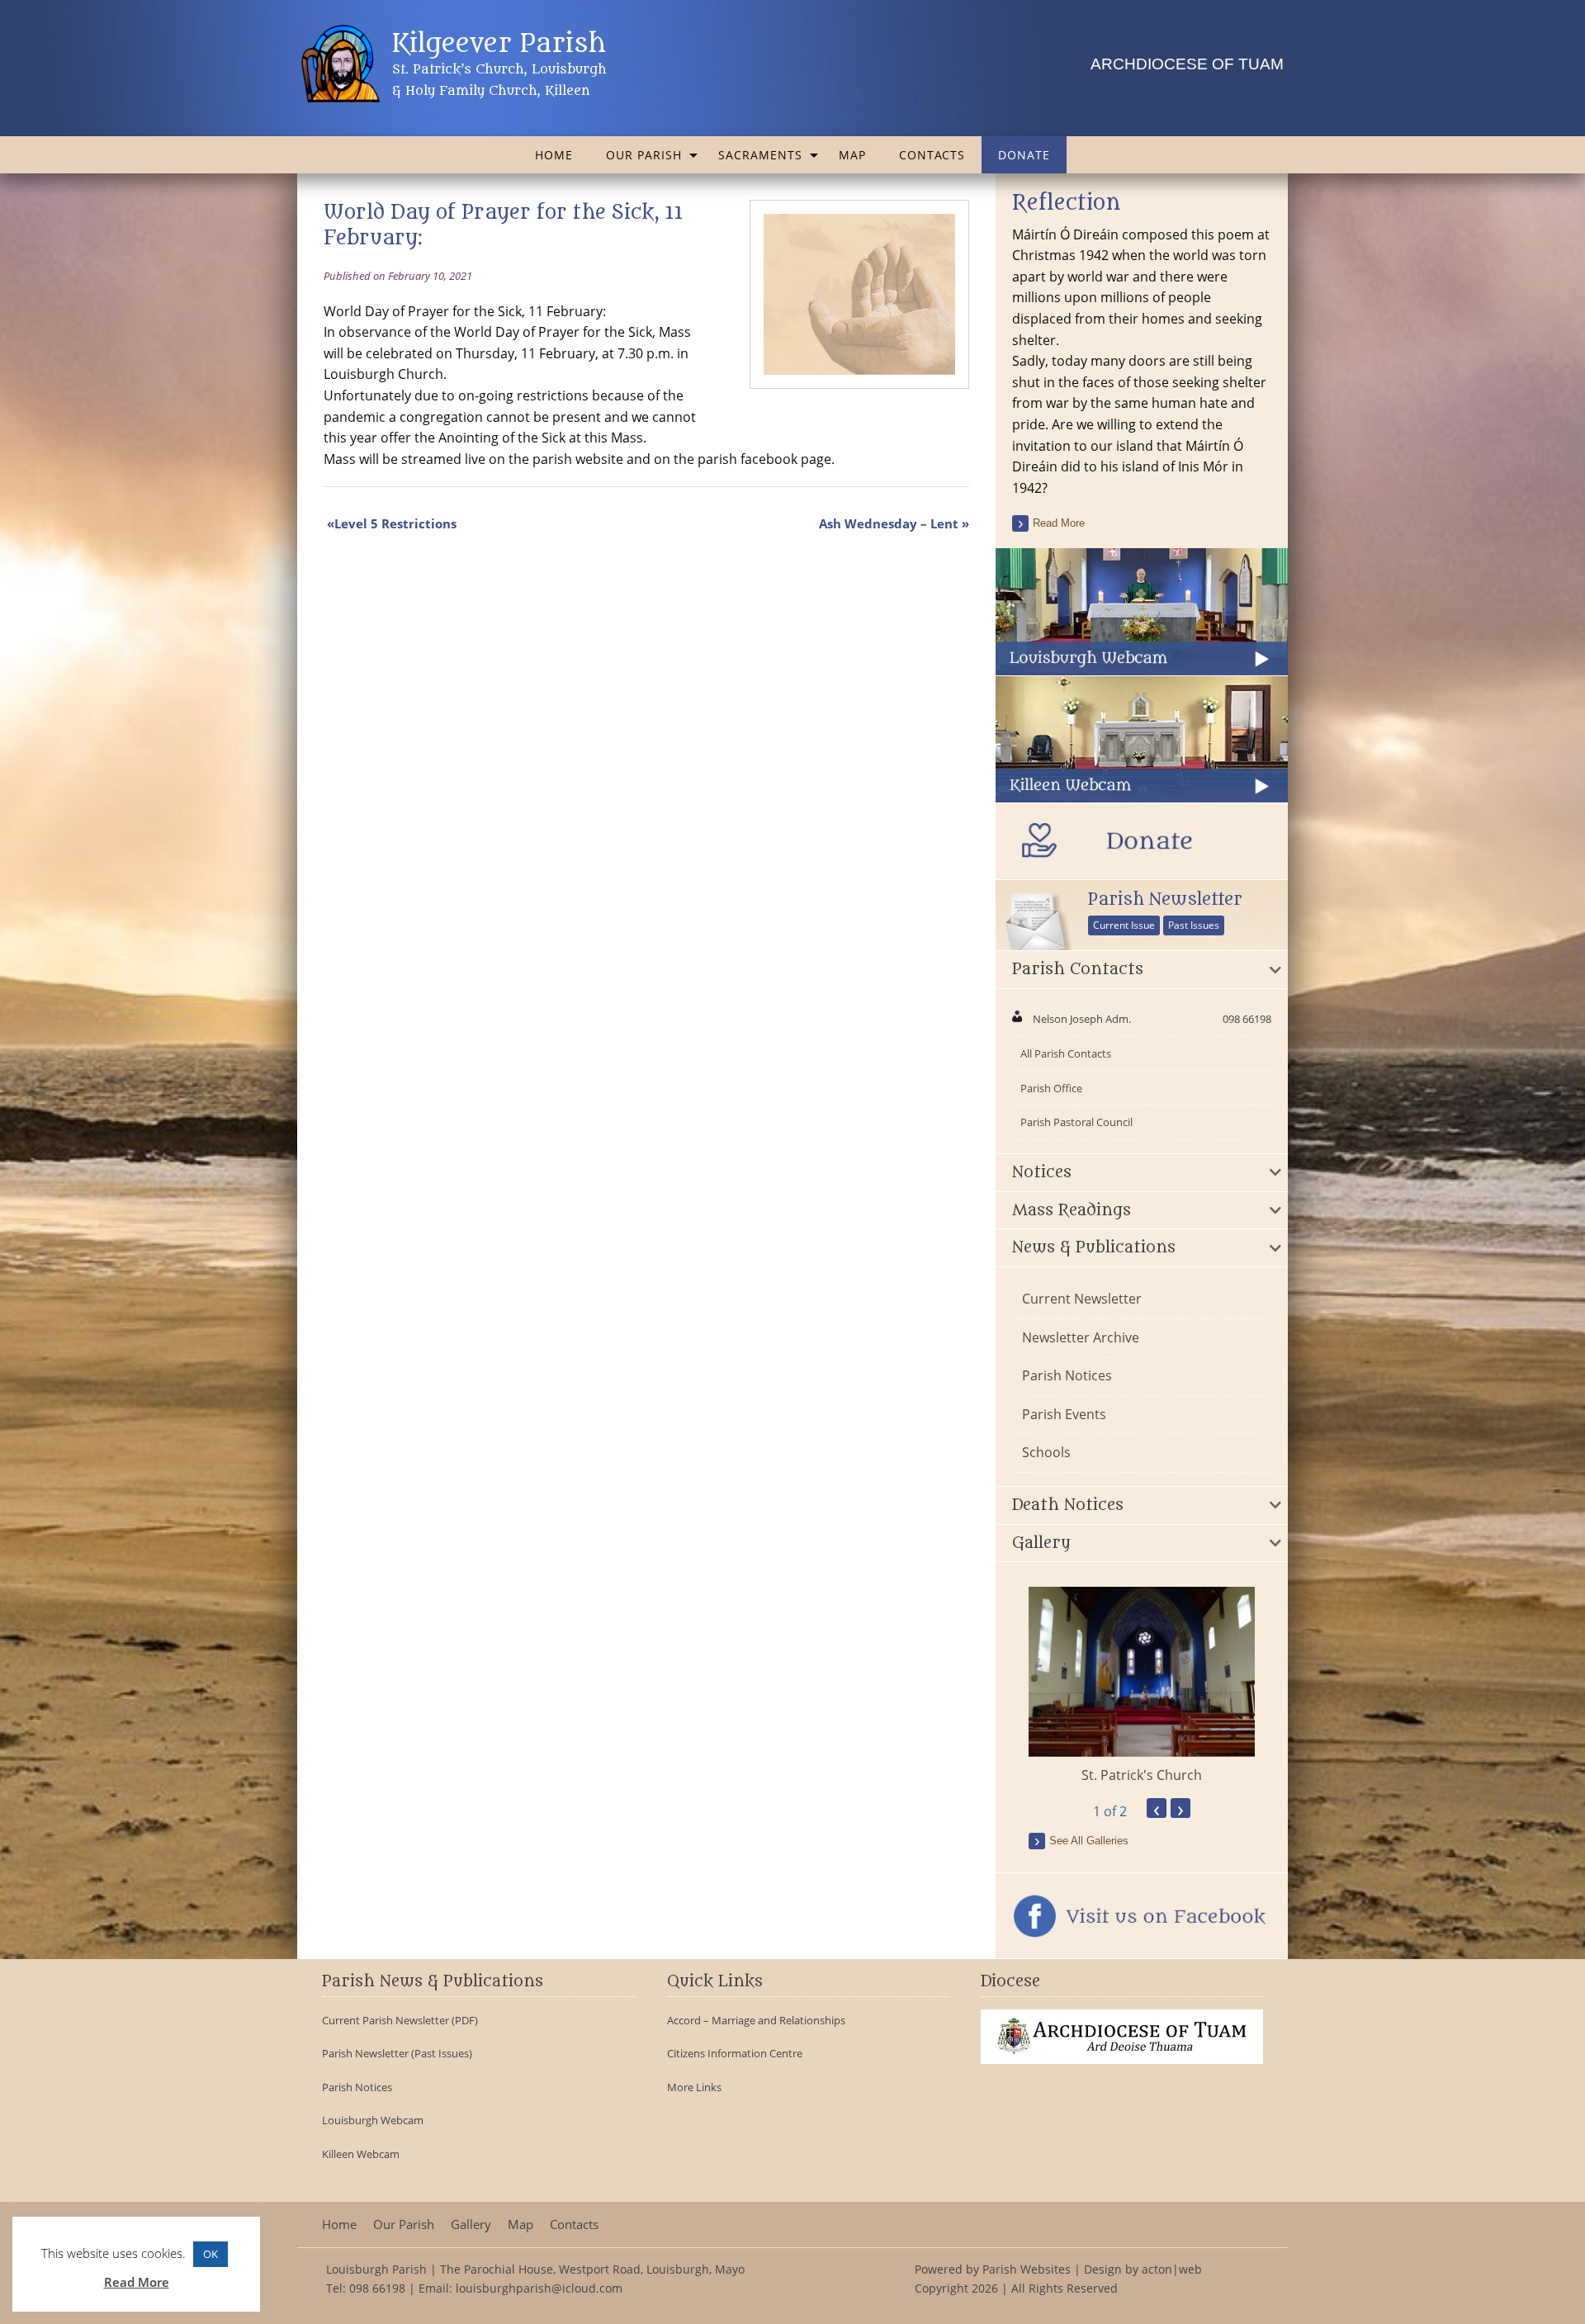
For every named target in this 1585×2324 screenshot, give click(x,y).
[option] (1142, 1686)
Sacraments (760, 155)
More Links (694, 2087)
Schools (1046, 1452)
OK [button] (211, 2254)
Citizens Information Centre (735, 2054)
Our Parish (644, 155)
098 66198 (377, 2288)
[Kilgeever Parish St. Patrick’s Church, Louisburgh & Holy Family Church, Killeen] (343, 63)
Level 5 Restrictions (395, 523)
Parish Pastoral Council (1076, 1122)
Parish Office (1051, 1088)
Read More (137, 2282)
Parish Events (1064, 1414)
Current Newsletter (1082, 1299)
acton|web (1172, 2269)
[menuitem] (554, 155)
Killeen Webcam (361, 2154)
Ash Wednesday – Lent (889, 523)
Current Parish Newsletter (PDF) (400, 2021)
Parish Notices (1067, 1375)
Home (554, 155)
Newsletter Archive (1081, 1337)
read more (1059, 523)
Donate (1024, 155)
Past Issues (1194, 925)
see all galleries (1089, 1841)
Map (852, 155)
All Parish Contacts (1066, 1053)
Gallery (471, 2225)
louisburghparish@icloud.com (539, 2288)
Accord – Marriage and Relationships (756, 2021)
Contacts (932, 155)
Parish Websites (1027, 2269)
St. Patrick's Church (1142, 1775)
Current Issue (1124, 925)
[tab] (1142, 970)
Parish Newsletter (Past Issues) (397, 2054)
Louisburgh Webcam (373, 2120)
